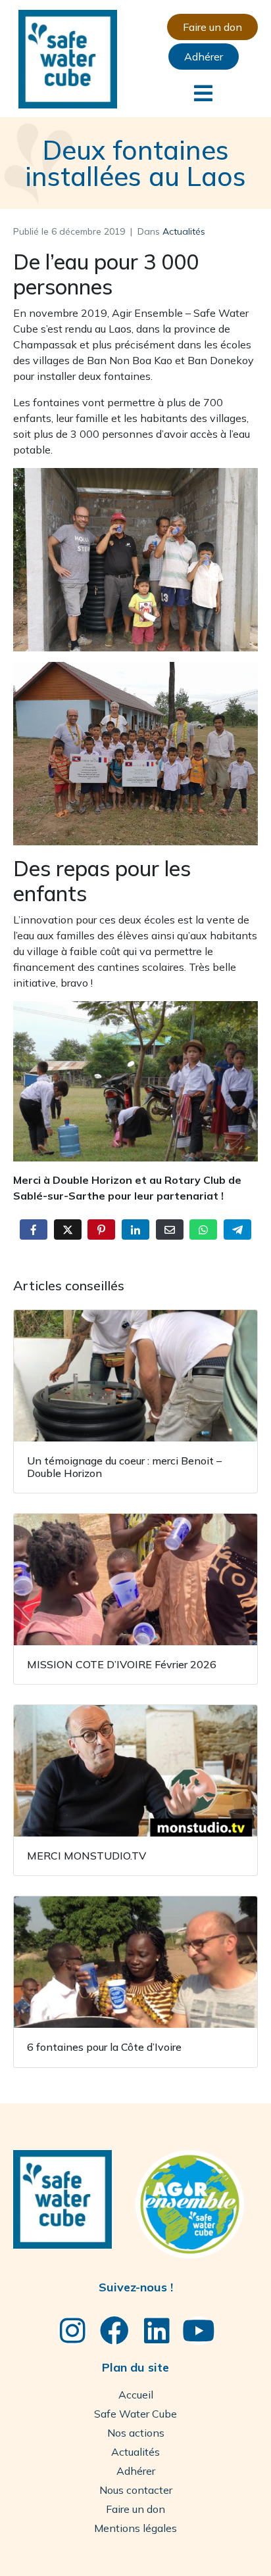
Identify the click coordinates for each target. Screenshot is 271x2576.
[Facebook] (114, 2331)
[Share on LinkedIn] (135, 1229)
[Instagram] (72, 2331)
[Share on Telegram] (237, 1229)
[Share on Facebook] (34, 1229)
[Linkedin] (157, 2331)
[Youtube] (199, 2331)
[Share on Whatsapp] (203, 1229)
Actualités (184, 231)
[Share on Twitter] (68, 1229)
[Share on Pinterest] (101, 1229)
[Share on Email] (170, 1229)
